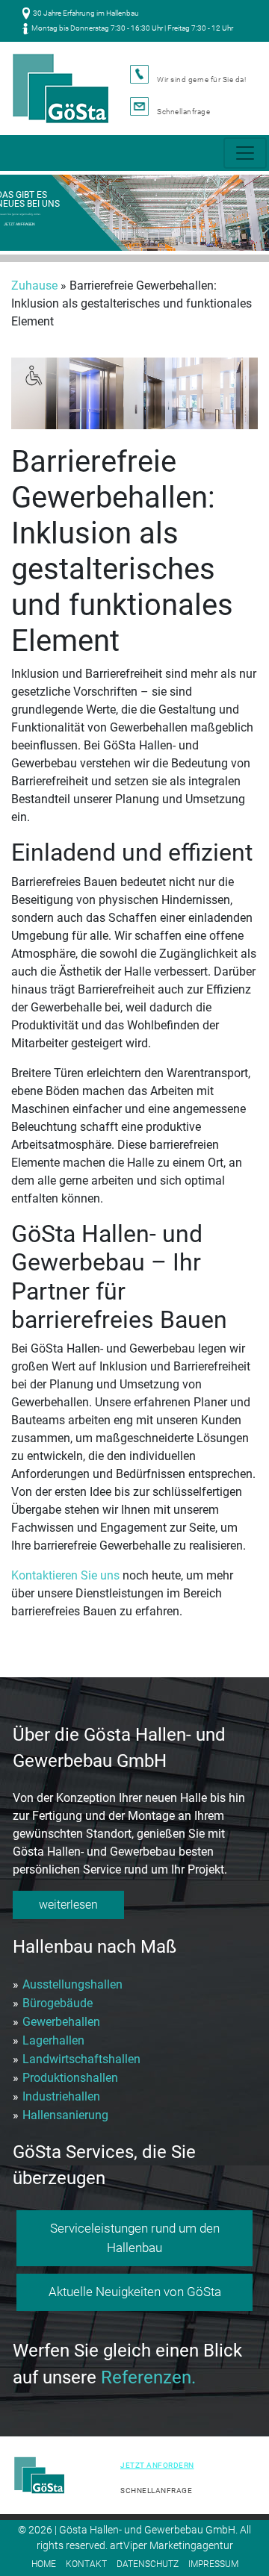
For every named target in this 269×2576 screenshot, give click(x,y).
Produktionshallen (70, 2078)
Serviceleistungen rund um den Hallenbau (135, 2238)
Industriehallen (61, 2096)
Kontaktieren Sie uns (65, 1575)
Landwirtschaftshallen (81, 2059)
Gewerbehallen (61, 2022)
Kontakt (86, 2564)
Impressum (213, 2564)
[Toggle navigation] (245, 153)
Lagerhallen (53, 2040)
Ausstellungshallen (72, 1984)
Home (44, 2564)
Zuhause (34, 286)
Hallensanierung (65, 2115)
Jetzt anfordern (157, 2465)
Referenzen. (148, 2377)
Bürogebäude (58, 2003)
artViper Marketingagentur (171, 2545)
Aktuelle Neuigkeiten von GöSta (135, 2292)
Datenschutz (148, 2564)
